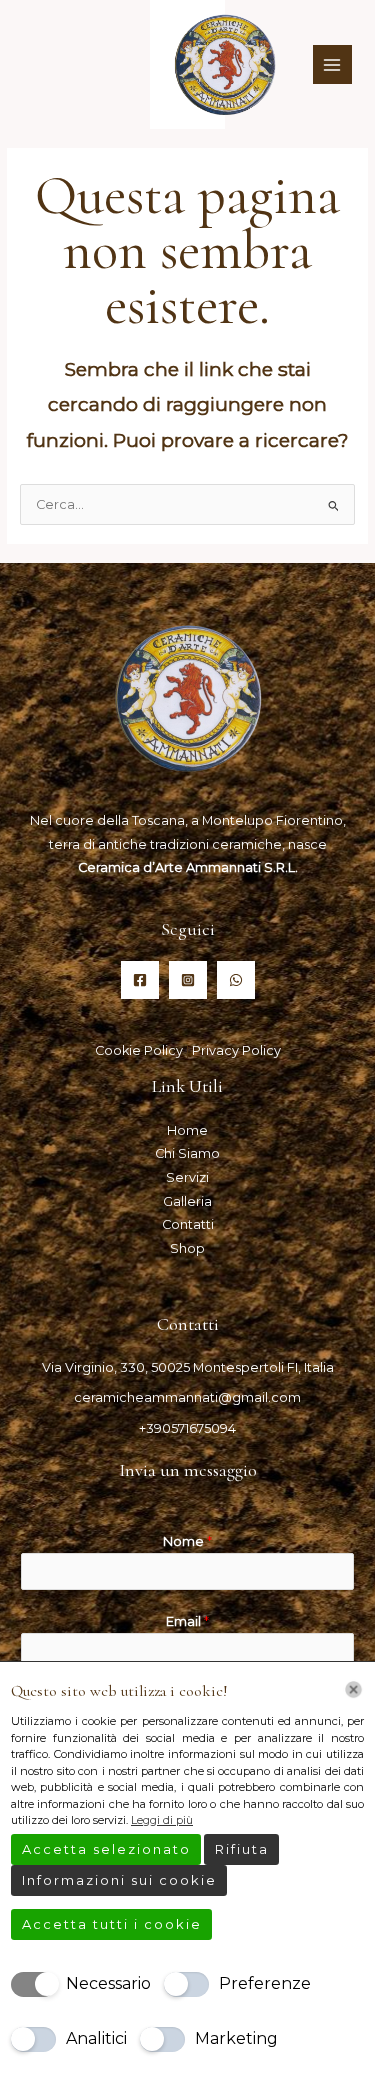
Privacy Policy (236, 1050)
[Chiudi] (353, 1689)
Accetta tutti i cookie (112, 1924)
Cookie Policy (140, 1050)
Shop (187, 1248)
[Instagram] (188, 980)
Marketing (236, 2038)
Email (187, 1621)
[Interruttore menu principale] (332, 64)
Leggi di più (162, 1820)
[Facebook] (140, 980)
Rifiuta (242, 1849)
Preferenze (265, 1983)
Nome (187, 1541)
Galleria (187, 1201)
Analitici (96, 2038)
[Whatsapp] (236, 980)
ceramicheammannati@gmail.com (187, 1397)
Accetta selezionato (106, 1849)
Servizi (187, 1177)
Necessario (108, 1983)
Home (187, 1130)
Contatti (188, 1224)
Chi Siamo (187, 1153)
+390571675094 (187, 1428)
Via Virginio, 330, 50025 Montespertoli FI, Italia (188, 1367)
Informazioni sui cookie (119, 1880)
